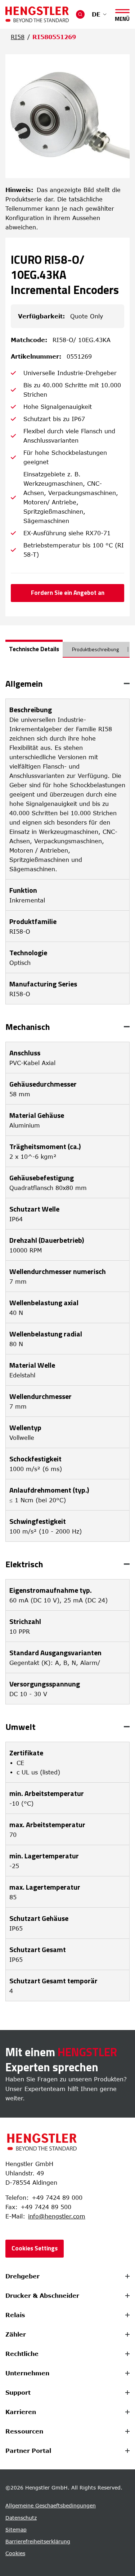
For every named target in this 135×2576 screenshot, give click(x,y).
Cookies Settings (35, 2248)
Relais (15, 2315)
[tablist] (67, 652)
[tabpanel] (67, 1340)
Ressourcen (24, 2431)
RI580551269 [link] (54, 37)
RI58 (18, 37)
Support (18, 2393)
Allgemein (24, 683)
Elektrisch (24, 1564)
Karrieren (21, 2412)
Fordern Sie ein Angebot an (68, 593)
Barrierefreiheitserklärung (38, 2541)
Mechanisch (28, 1027)
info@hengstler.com (57, 2216)
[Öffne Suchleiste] (80, 14)
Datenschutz (21, 2518)
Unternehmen (27, 2373)
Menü (122, 17)
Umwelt (21, 1727)
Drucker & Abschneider (42, 2296)
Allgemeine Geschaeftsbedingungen (51, 2505)
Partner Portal (28, 2451)
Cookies (15, 2553)
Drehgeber (22, 2276)
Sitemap (16, 2530)
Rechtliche (22, 2354)
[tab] (34, 649)
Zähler (16, 2334)
